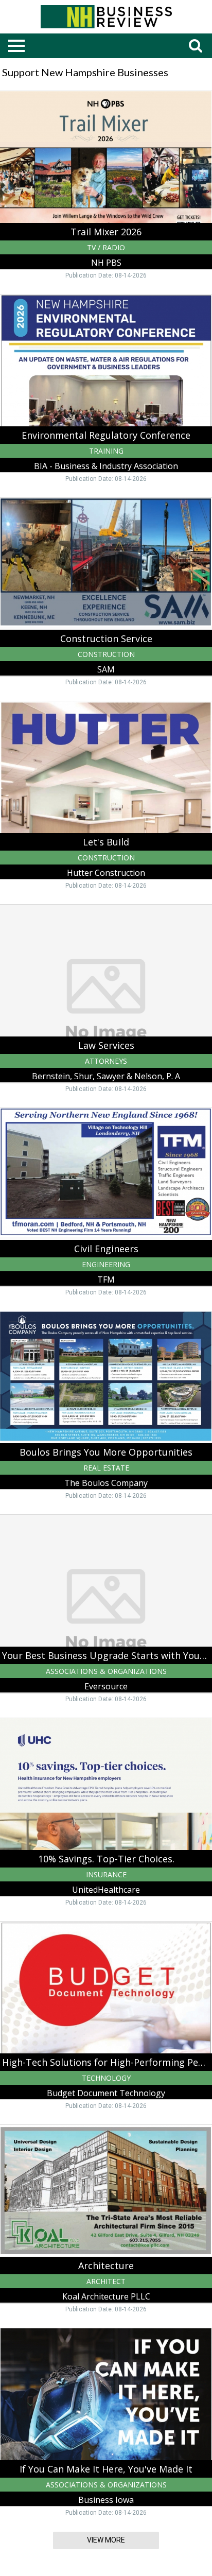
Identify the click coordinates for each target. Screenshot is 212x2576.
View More (106, 2540)
